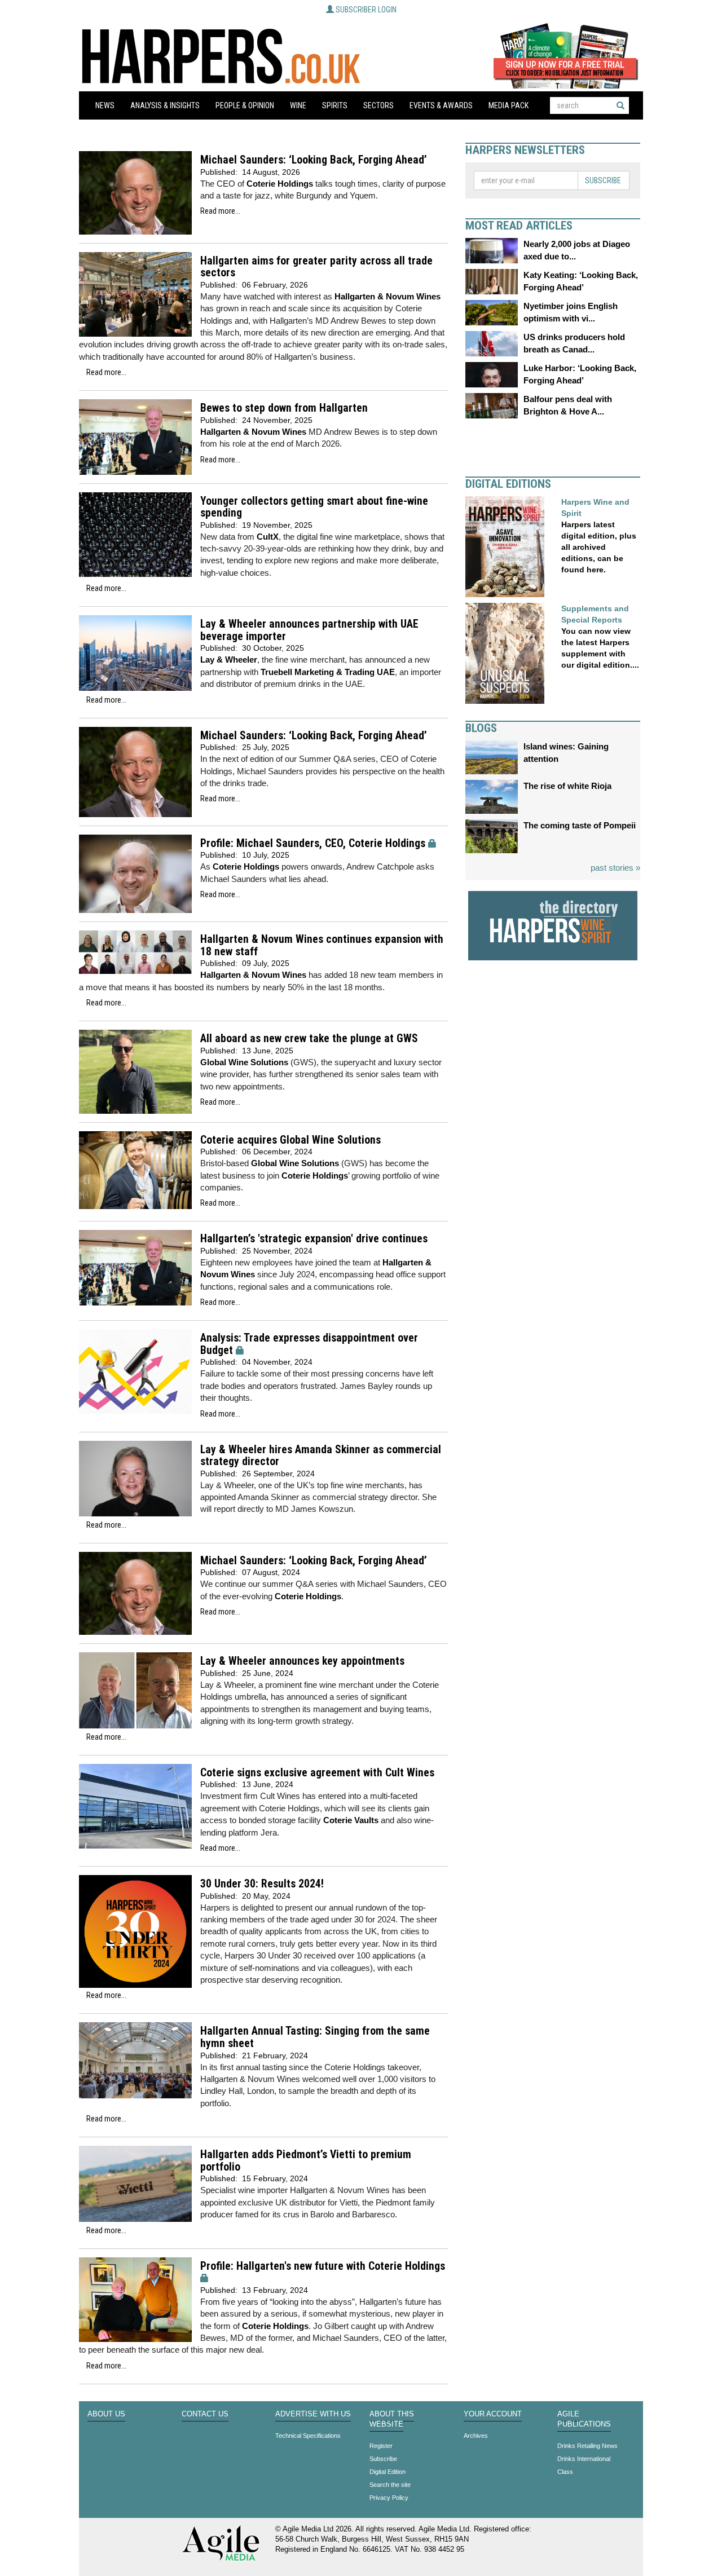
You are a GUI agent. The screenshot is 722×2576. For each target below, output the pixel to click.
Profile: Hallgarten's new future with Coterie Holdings (323, 2266)
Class (565, 2472)
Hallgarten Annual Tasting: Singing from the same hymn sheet (315, 2037)
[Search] (620, 105)
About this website (392, 2419)
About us (106, 2414)
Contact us (205, 2414)
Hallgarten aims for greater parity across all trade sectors (316, 267)
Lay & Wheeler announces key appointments (302, 1661)
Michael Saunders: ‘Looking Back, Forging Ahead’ (314, 160)
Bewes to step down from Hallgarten (284, 408)
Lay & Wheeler (229, 660)
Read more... (220, 211)
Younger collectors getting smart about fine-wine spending (314, 507)
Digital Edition (388, 2472)
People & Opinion (245, 105)
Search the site (390, 2485)
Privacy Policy (389, 2498)
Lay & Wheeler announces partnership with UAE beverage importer (309, 630)
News (105, 105)
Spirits (335, 105)
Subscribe (603, 180)
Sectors (378, 105)
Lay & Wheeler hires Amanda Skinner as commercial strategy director (321, 1456)
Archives (476, 2436)
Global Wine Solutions (244, 1062)
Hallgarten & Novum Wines (388, 296)
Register (381, 2446)
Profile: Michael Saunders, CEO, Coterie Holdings (313, 843)
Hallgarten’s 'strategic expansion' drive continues (314, 1239)
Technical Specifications (308, 2436)
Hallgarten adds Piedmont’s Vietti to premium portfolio (306, 2161)
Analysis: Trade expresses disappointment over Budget (309, 1344)
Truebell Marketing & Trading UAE (328, 672)
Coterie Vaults (351, 1820)
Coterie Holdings (280, 184)
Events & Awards (441, 105)
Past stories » (615, 868)
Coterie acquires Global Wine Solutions (290, 1140)
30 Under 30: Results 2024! (262, 1884)
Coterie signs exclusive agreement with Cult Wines (317, 1773)
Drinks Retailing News (587, 2446)
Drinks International (584, 2459)
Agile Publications (584, 2419)
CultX (268, 537)
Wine (298, 105)
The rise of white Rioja (567, 786)
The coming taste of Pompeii (580, 825)
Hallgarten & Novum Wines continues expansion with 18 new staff (322, 945)
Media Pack (509, 105)
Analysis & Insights (165, 105)
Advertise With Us (313, 2414)
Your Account (493, 2414)
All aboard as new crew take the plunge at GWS (309, 1038)
